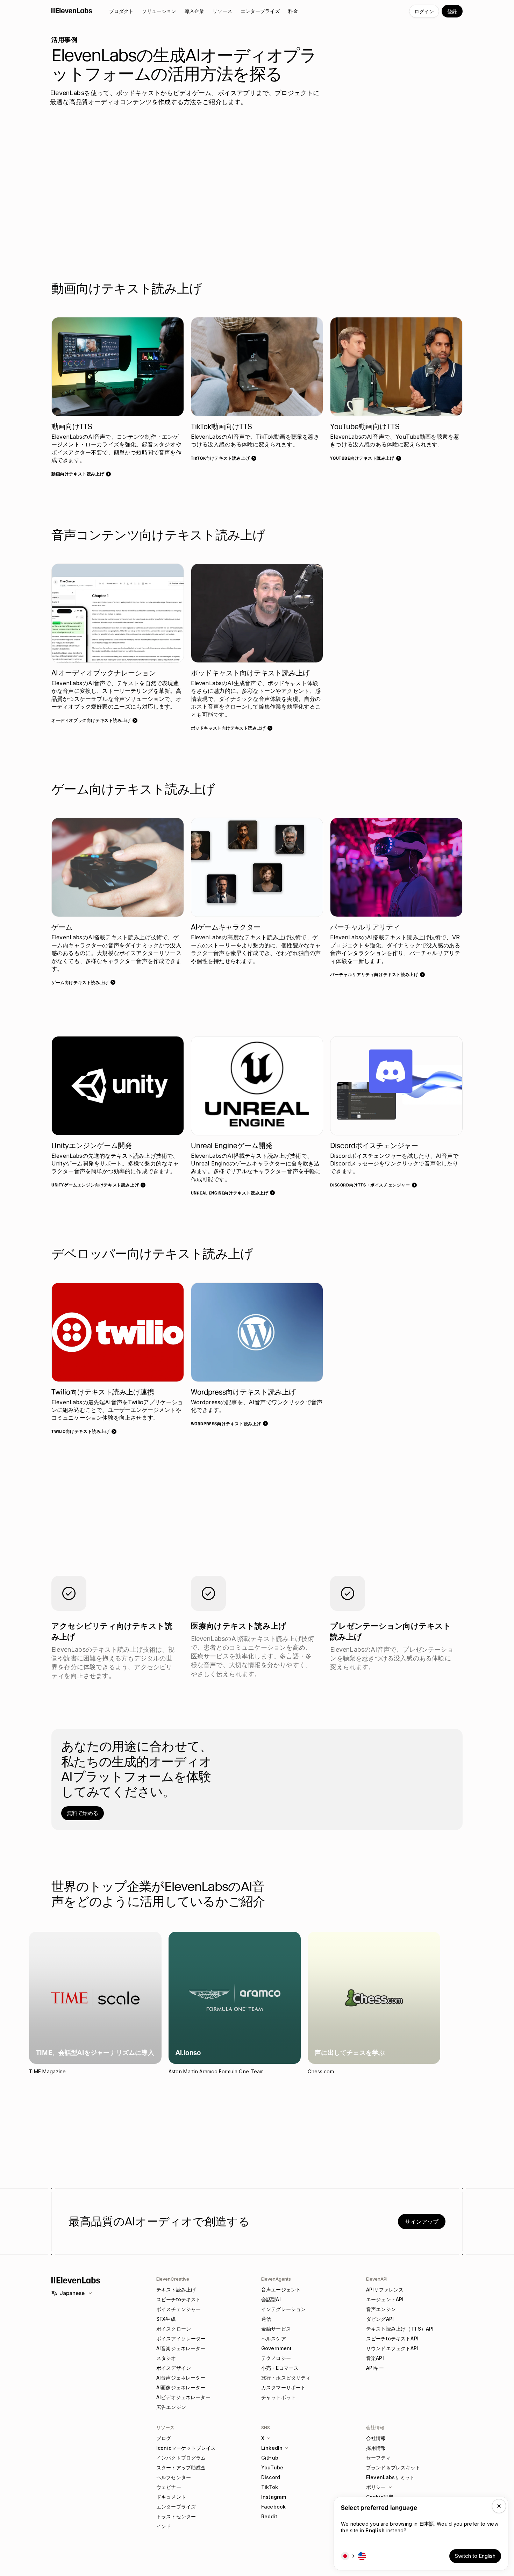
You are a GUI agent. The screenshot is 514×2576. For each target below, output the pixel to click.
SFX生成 (166, 2319)
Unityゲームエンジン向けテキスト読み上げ (95, 1185)
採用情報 (376, 2448)
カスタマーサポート (283, 2387)
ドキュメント (171, 2497)
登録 (452, 11)
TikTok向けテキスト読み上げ (220, 458)
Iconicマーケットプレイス (186, 2448)
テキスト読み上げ (176, 2290)
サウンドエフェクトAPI (392, 2348)
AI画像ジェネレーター (181, 2387)
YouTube (272, 2467)
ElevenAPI (377, 2279)
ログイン (424, 11)
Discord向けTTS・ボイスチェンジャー (370, 1185)
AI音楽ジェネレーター (181, 2348)
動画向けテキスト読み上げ (78, 474)
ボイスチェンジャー (179, 2309)
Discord (271, 2477)
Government (276, 2348)
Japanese (72, 2293)
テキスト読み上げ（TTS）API (400, 2329)
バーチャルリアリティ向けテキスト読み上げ (374, 974)
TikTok (270, 2487)
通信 (266, 2319)
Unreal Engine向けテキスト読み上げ (230, 1193)
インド (164, 2526)
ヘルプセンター (174, 2477)
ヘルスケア (274, 2338)
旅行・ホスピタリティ (286, 2378)
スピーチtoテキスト (179, 2299)
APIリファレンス (385, 2290)
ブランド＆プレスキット (393, 2467)
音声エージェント (281, 2290)
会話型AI (271, 2299)
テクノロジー (276, 2358)
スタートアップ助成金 (181, 2467)
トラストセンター (176, 2516)
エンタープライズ (176, 2507)
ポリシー (376, 2487)
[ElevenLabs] (72, 10)
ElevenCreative (173, 2279)
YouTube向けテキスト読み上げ (362, 458)
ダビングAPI (380, 2319)
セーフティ (379, 2458)
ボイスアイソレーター (181, 2338)
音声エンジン (381, 2309)
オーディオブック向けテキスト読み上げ (91, 720)
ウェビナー (169, 2487)
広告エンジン (171, 2407)
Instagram (274, 2497)
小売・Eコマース (280, 2368)
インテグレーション (283, 2309)
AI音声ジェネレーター (181, 2378)
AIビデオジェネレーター (183, 2397)
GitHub (270, 2458)
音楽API (375, 2358)
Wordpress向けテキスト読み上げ (226, 1424)
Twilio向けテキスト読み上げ (81, 1431)
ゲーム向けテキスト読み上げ (80, 982)
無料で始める (83, 1813)
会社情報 (376, 2438)
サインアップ (422, 2222)
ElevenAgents (276, 2279)
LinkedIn (272, 2448)
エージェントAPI (385, 2299)
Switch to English (475, 2556)
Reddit (269, 2516)
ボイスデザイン (174, 2368)
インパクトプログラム (181, 2458)
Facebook (273, 2507)
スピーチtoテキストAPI (392, 2338)
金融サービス (276, 2329)
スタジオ (166, 2358)
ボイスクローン (174, 2329)
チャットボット (279, 2397)
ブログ (164, 2438)
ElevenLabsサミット (390, 2477)
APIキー (375, 2368)
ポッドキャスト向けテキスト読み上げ (228, 728)
